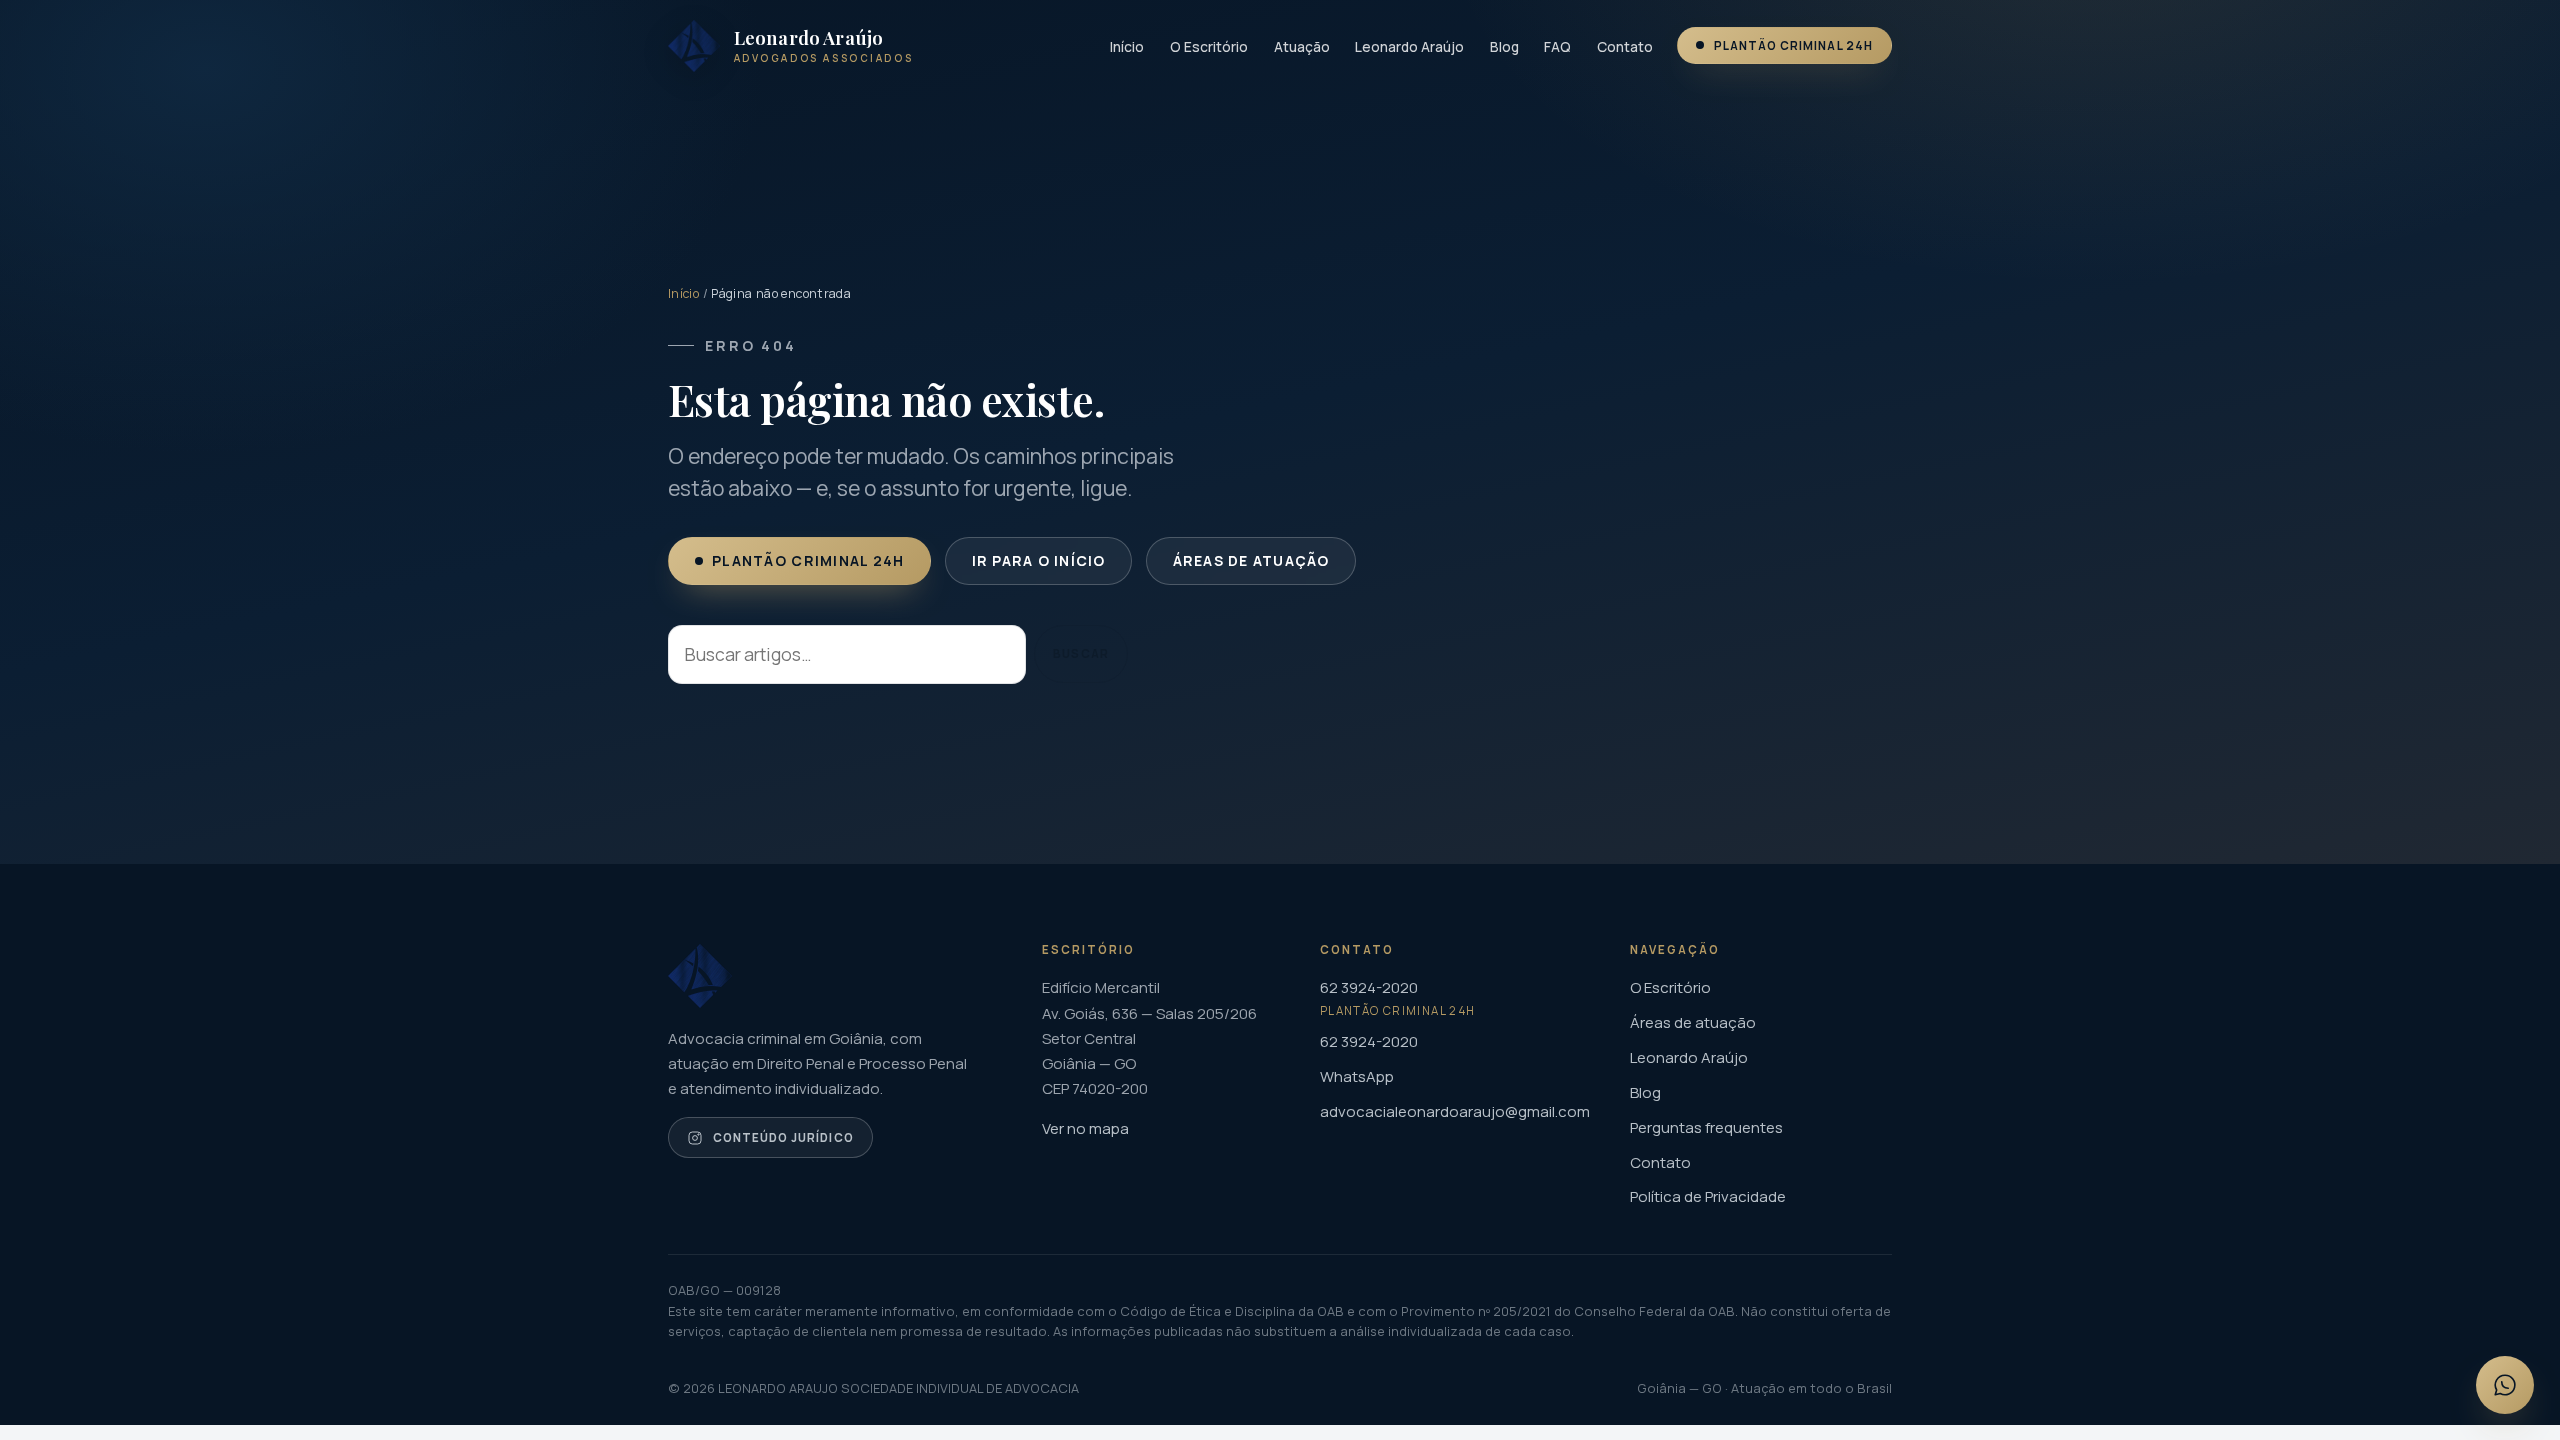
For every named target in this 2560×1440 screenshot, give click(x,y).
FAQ (1557, 46)
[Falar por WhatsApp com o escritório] (2505, 1385)
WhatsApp (1357, 1076)
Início (1127, 46)
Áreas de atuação (1250, 560)
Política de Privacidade (1708, 1196)
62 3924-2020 (1369, 1041)
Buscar (1080, 654)
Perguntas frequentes (1706, 1127)
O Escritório (1209, 46)
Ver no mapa (1085, 1128)
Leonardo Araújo (1409, 46)
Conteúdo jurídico (783, 1137)
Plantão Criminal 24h (1793, 45)
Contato (1625, 46)
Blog (1504, 46)
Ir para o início (1038, 560)
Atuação (1302, 46)
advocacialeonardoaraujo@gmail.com (1455, 1111)
